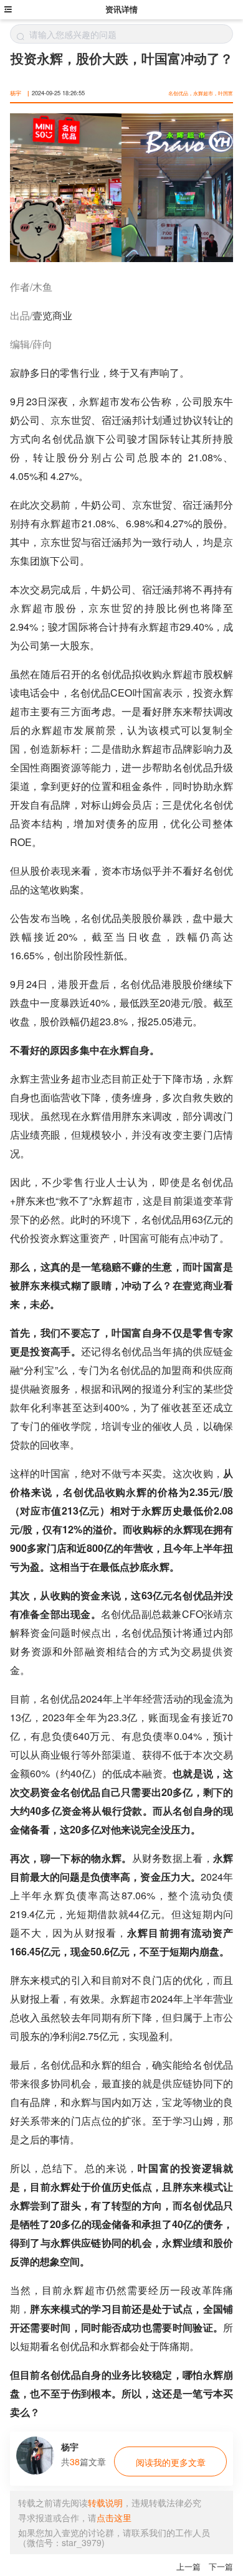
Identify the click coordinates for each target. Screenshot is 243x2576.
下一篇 (221, 2567)
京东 (61, 420)
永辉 (89, 401)
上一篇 (188, 2567)
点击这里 (114, 2517)
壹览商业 (52, 315)
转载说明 (105, 2503)
